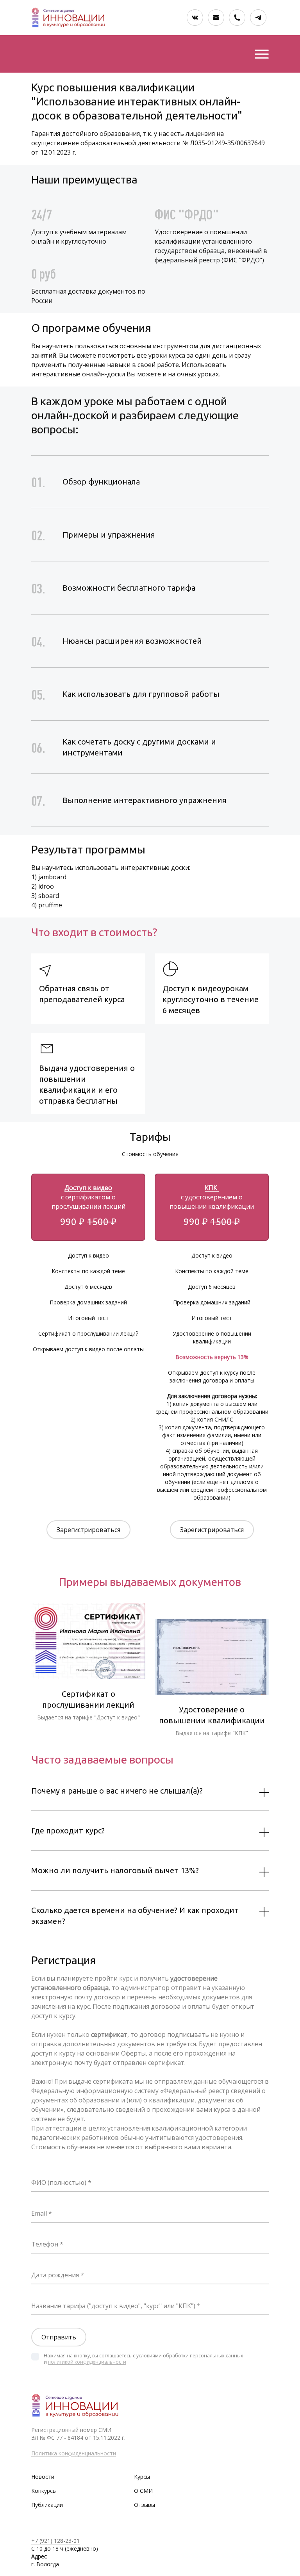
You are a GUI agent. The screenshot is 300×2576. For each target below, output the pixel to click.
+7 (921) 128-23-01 (55, 2541)
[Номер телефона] (237, 18)
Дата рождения (55, 2275)
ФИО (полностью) (59, 2182)
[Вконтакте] (195, 18)
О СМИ (143, 2491)
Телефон (45, 2244)
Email (39, 2213)
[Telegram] (258, 18)
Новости (43, 2477)
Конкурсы (44, 2491)
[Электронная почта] (216, 18)
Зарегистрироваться (88, 1530)
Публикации (47, 2505)
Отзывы (145, 2505)
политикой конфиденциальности (87, 2362)
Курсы (142, 2477)
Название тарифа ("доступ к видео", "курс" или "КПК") (113, 2306)
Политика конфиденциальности (74, 2453)
